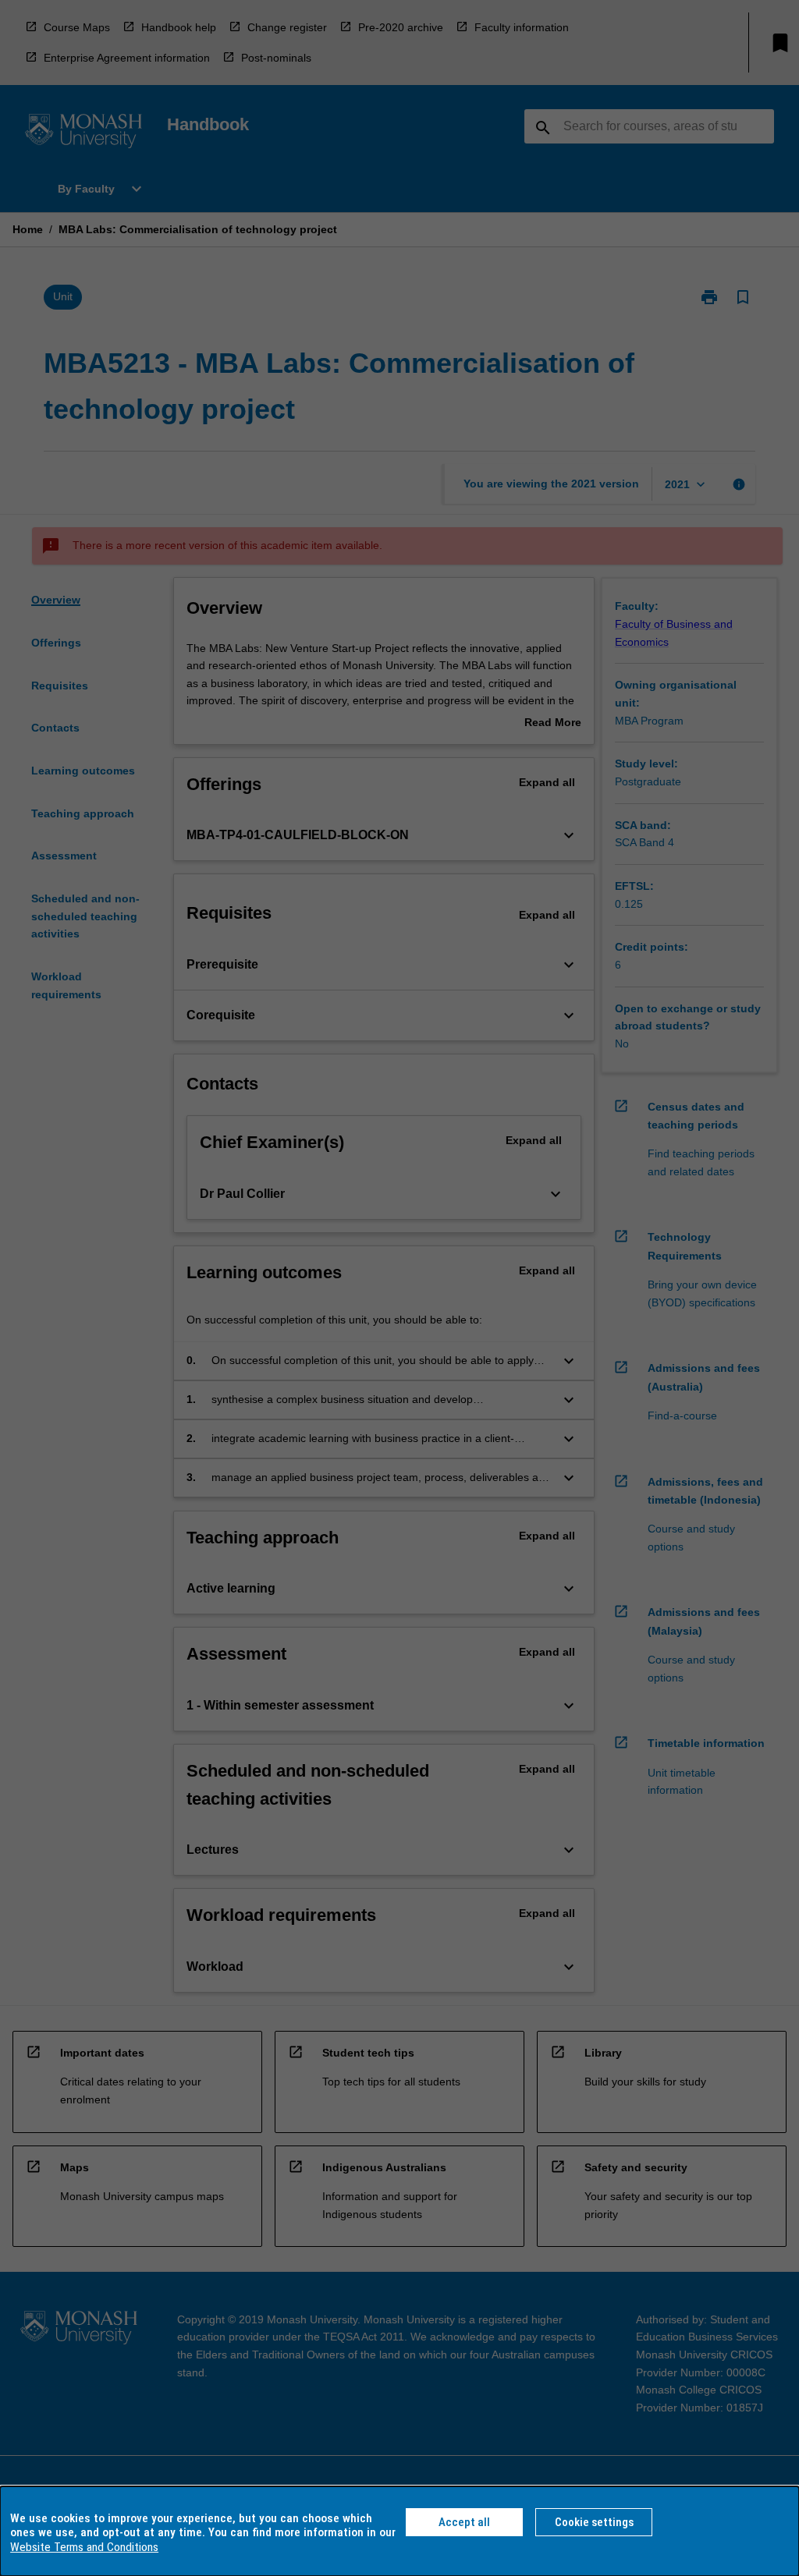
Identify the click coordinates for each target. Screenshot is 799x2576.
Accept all (464, 2522)
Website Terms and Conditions (84, 2547)
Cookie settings (594, 2522)
